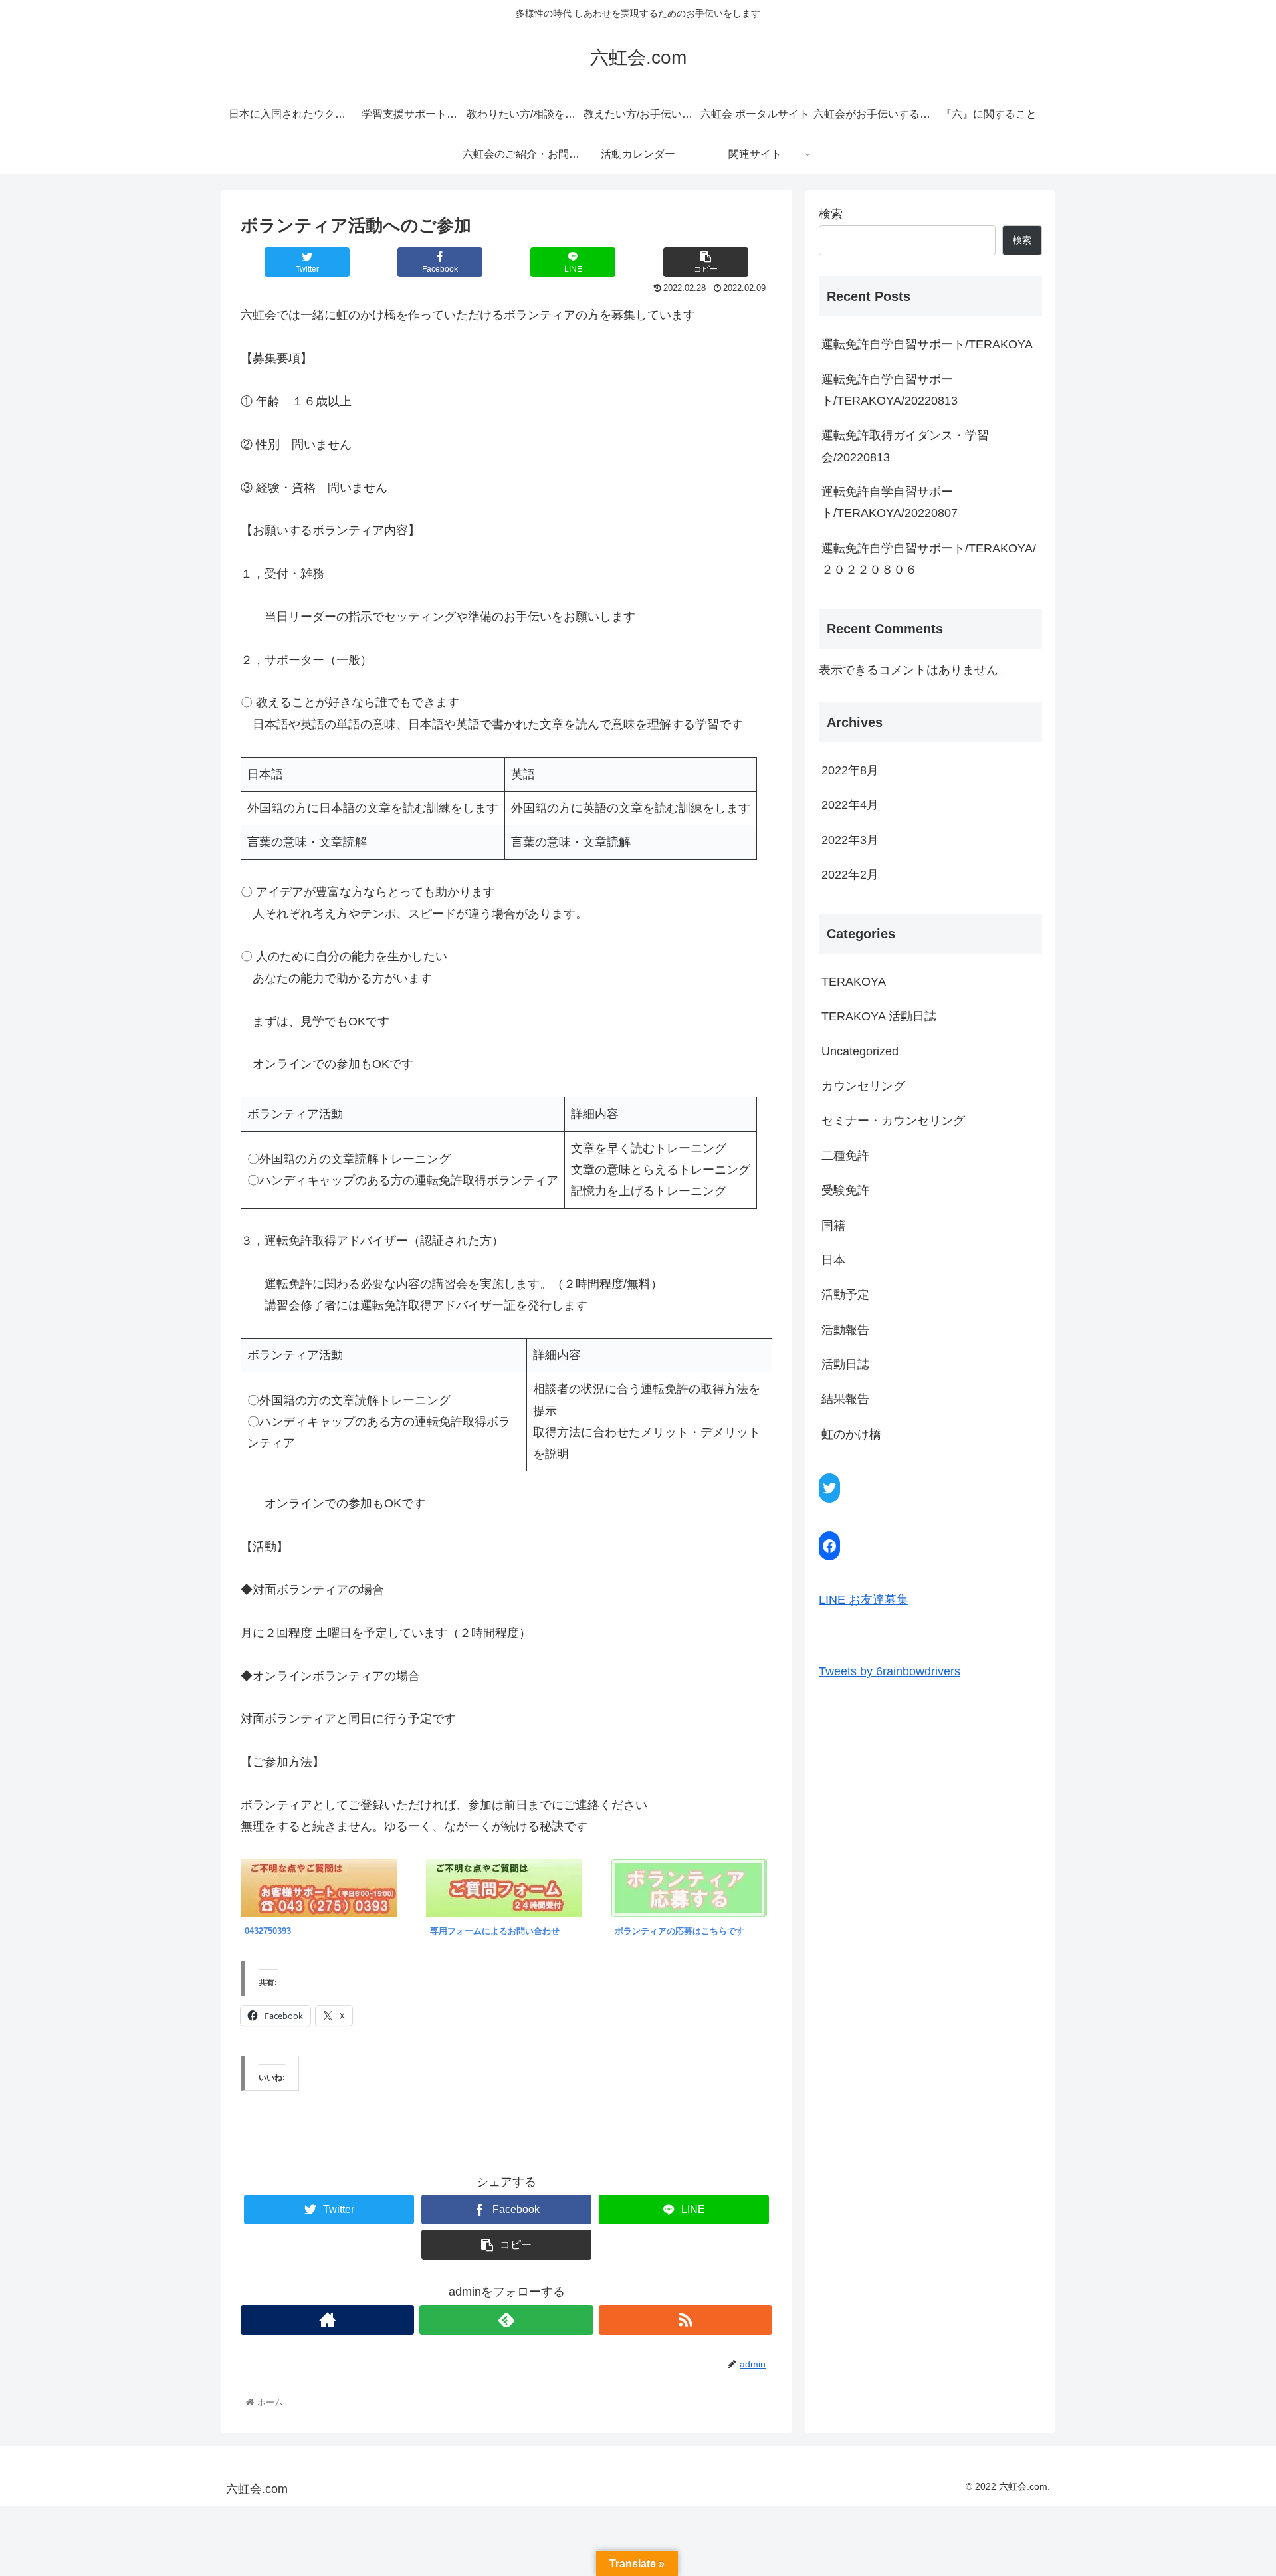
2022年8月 (850, 770)
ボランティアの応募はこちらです (680, 1931)
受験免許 (845, 1190)
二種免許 (845, 1156)
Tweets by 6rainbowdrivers (890, 1671)
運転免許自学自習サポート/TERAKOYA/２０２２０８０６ (929, 559)
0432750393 (268, 1931)
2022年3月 (850, 840)
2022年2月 (850, 875)
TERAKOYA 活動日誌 (879, 1016)
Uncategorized (860, 1051)
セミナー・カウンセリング (893, 1121)
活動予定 (845, 1295)
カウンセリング (863, 1086)
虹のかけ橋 (851, 1434)
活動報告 (845, 1330)
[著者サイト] (327, 2320)
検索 (831, 214)
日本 (833, 1260)
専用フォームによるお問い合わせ (495, 1931)
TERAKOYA (854, 982)
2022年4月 (850, 805)
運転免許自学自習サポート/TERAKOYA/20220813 (890, 390)
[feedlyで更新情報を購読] (506, 2320)
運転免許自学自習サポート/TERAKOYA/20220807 (890, 502)
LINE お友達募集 (864, 1600)
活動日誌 (845, 1364)
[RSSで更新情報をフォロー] (686, 2320)
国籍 (833, 1226)
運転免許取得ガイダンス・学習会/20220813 (905, 446)
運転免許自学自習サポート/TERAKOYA (927, 344)
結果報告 (845, 1399)
